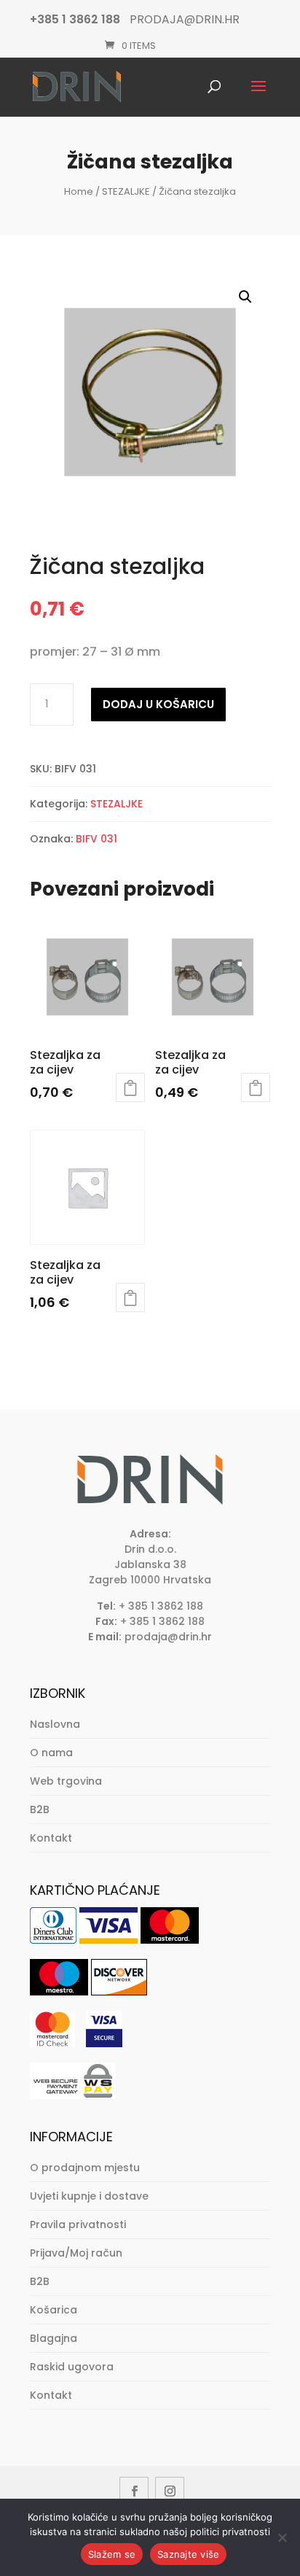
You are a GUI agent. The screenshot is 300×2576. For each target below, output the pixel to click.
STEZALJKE (126, 191)
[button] (245, 297)
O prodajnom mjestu (85, 2168)
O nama (51, 1753)
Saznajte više (188, 2554)
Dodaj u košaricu (158, 704)
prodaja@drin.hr (168, 1637)
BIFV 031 (96, 839)
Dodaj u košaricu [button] (130, 1087)
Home (79, 191)
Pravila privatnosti (78, 2224)
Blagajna (54, 2338)
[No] (282, 2537)
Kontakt (51, 1838)
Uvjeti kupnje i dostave (89, 2196)
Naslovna (55, 1724)
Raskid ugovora (72, 2367)
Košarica (54, 2310)
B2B (40, 1809)
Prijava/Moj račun (76, 2253)
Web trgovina (66, 1781)
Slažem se (112, 2554)
